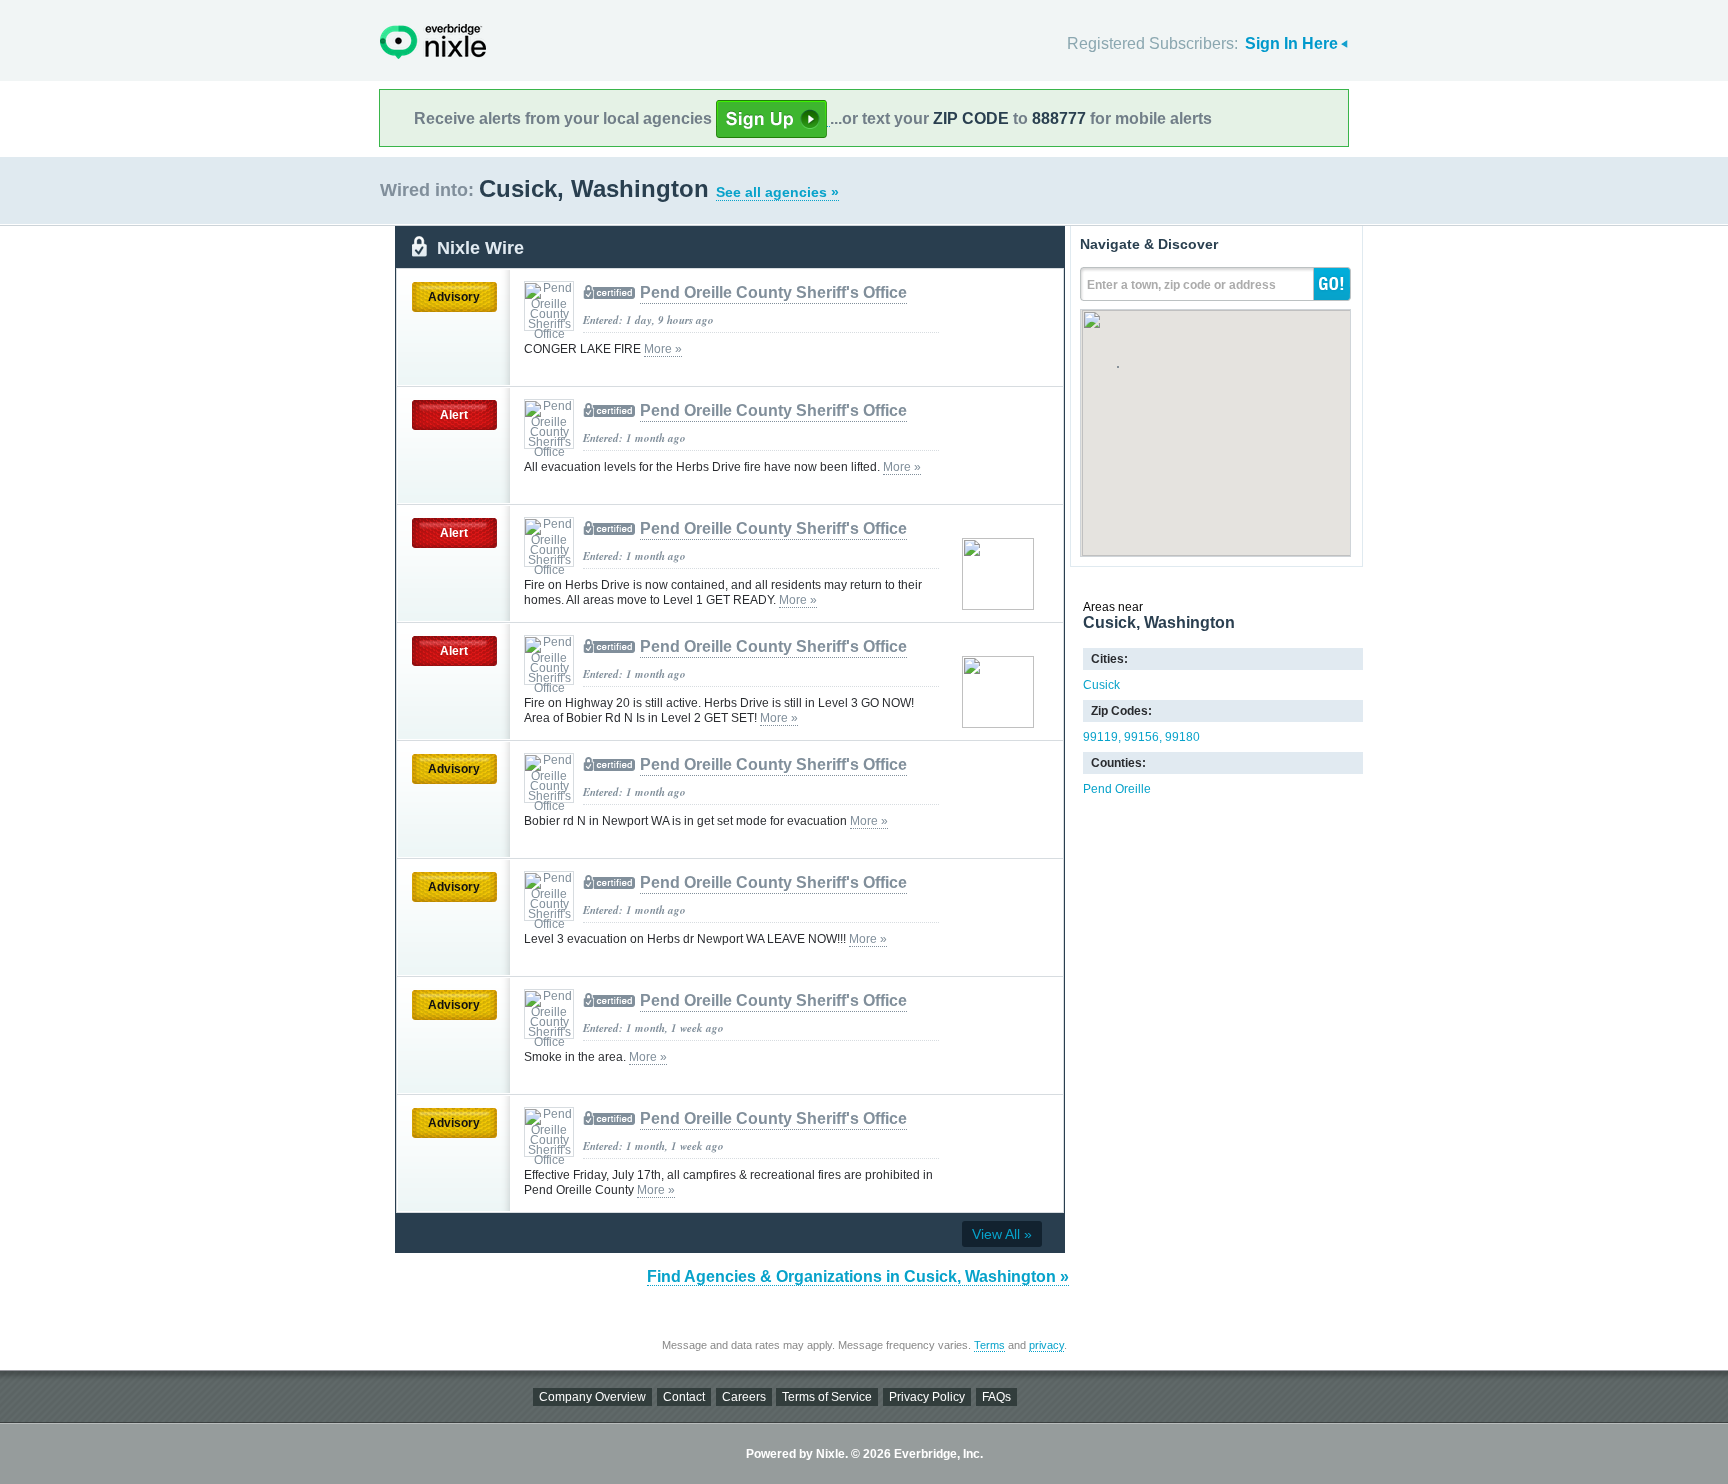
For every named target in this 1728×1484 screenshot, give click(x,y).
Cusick (1101, 685)
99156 (1141, 737)
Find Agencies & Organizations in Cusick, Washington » (858, 1276)
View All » (1002, 1234)
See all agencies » (777, 192)
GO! (1332, 284)
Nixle (433, 41)
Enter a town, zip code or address (1181, 285)
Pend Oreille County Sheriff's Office (773, 292)
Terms (989, 1345)
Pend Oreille (1117, 789)
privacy (1046, 1345)
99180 (1182, 737)
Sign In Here (1291, 43)
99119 (1100, 737)
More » (663, 349)
